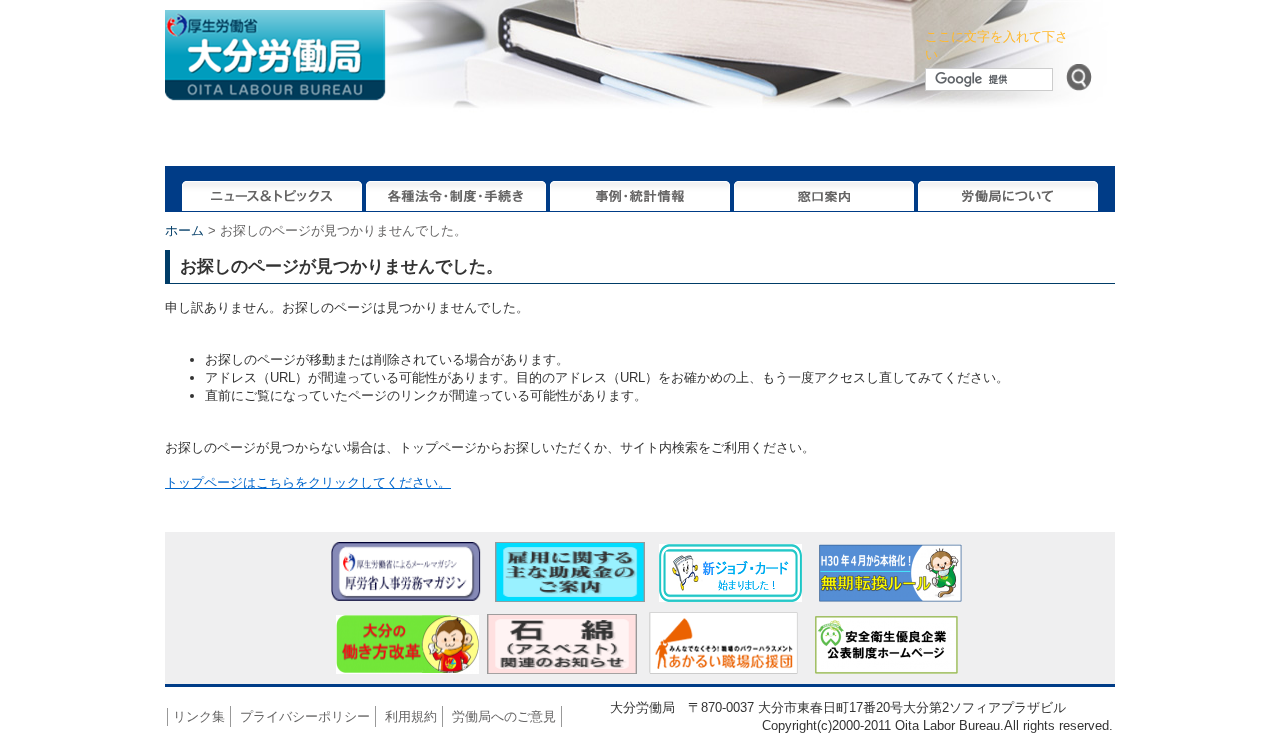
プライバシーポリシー (305, 716)
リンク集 (199, 716)
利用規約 (411, 716)
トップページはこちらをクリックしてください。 (308, 482)
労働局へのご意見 (504, 716)
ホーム (184, 230)
